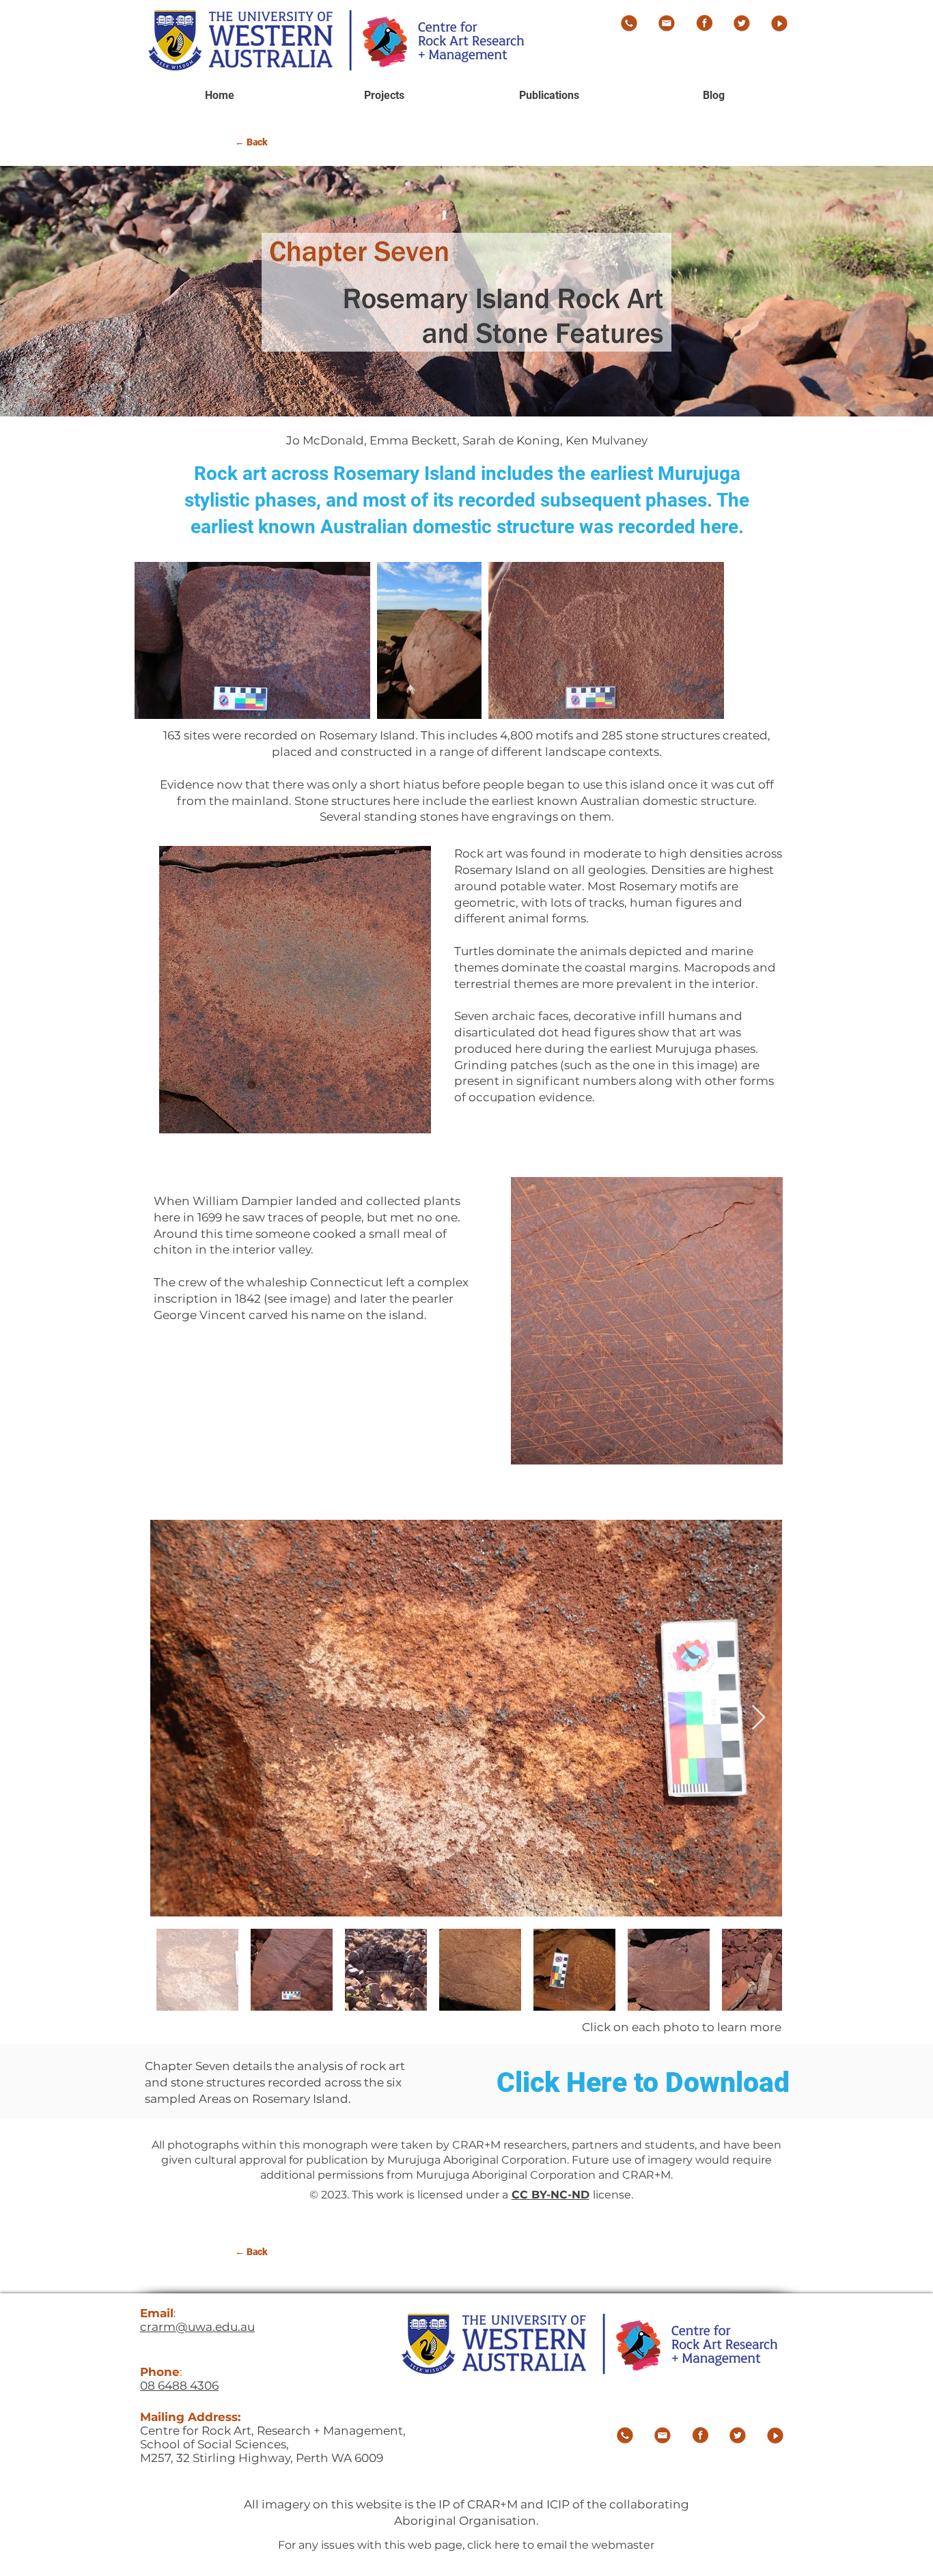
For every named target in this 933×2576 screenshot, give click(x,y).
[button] (549, 96)
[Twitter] (742, 23)
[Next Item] (758, 1718)
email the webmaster (596, 2545)
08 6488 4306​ (179, 2386)
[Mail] (667, 23)
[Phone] (629, 23)
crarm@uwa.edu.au (197, 2327)
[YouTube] (779, 23)
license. (613, 2195)
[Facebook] (704, 23)
